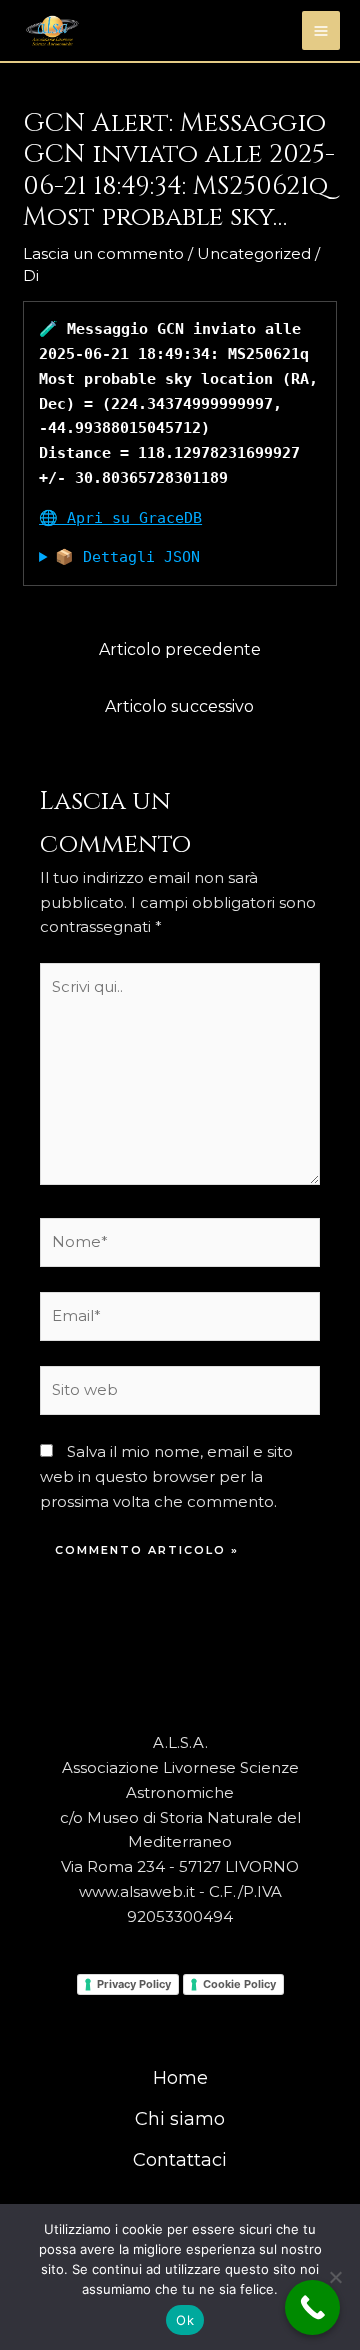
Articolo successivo (179, 706)
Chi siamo (180, 2119)
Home (180, 2078)
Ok (185, 2320)
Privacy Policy (134, 1984)
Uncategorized (254, 253)
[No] (335, 2277)
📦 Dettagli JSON (127, 557)
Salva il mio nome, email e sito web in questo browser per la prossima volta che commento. (166, 1476)
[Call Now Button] (312, 2307)
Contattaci (180, 2160)
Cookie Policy (239, 1984)
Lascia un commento (103, 253)
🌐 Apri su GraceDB (120, 518)
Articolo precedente (180, 649)
